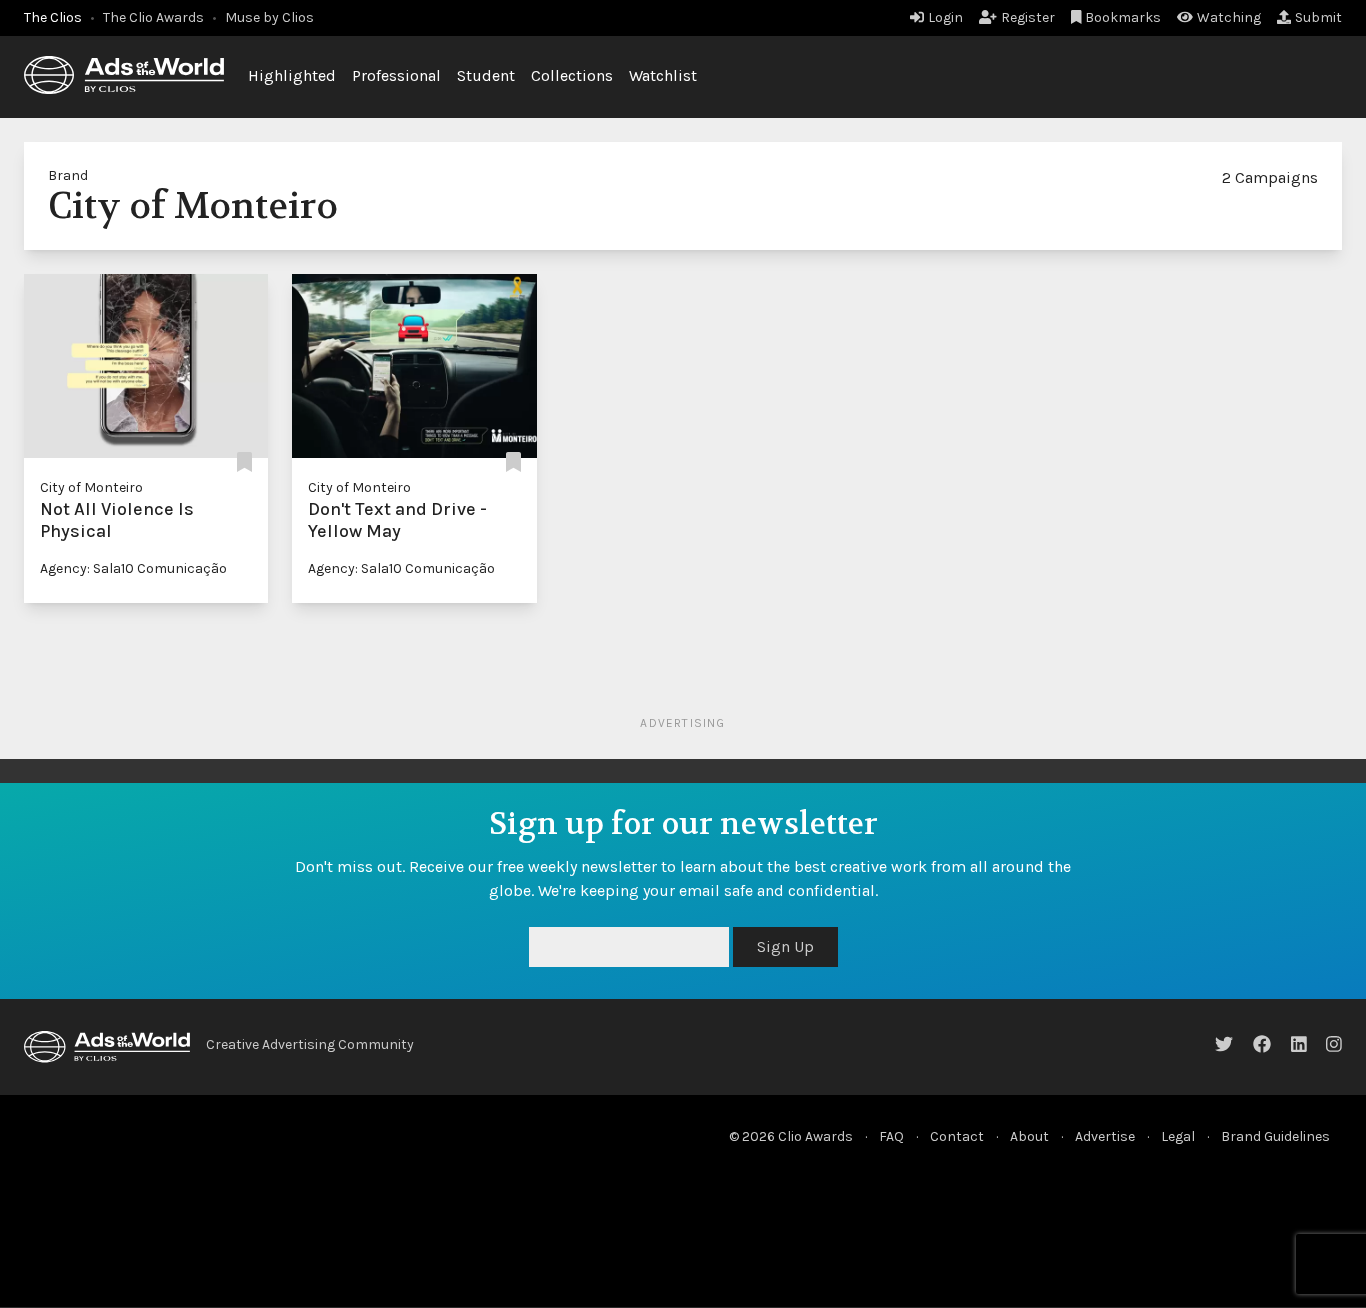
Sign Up (785, 946)
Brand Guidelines (1275, 1136)
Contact (957, 1136)
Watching (1229, 17)
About (1029, 1136)
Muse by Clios (269, 17)
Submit (1318, 17)
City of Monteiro (91, 487)
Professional (396, 75)
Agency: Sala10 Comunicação (133, 568)
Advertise (1105, 1136)
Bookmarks (1123, 17)
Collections (572, 75)
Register (1028, 17)
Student (486, 75)
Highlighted (292, 75)
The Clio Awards (153, 17)
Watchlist (663, 75)
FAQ (891, 1136)
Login (945, 17)
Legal (1178, 1136)
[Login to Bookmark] (244, 463)
